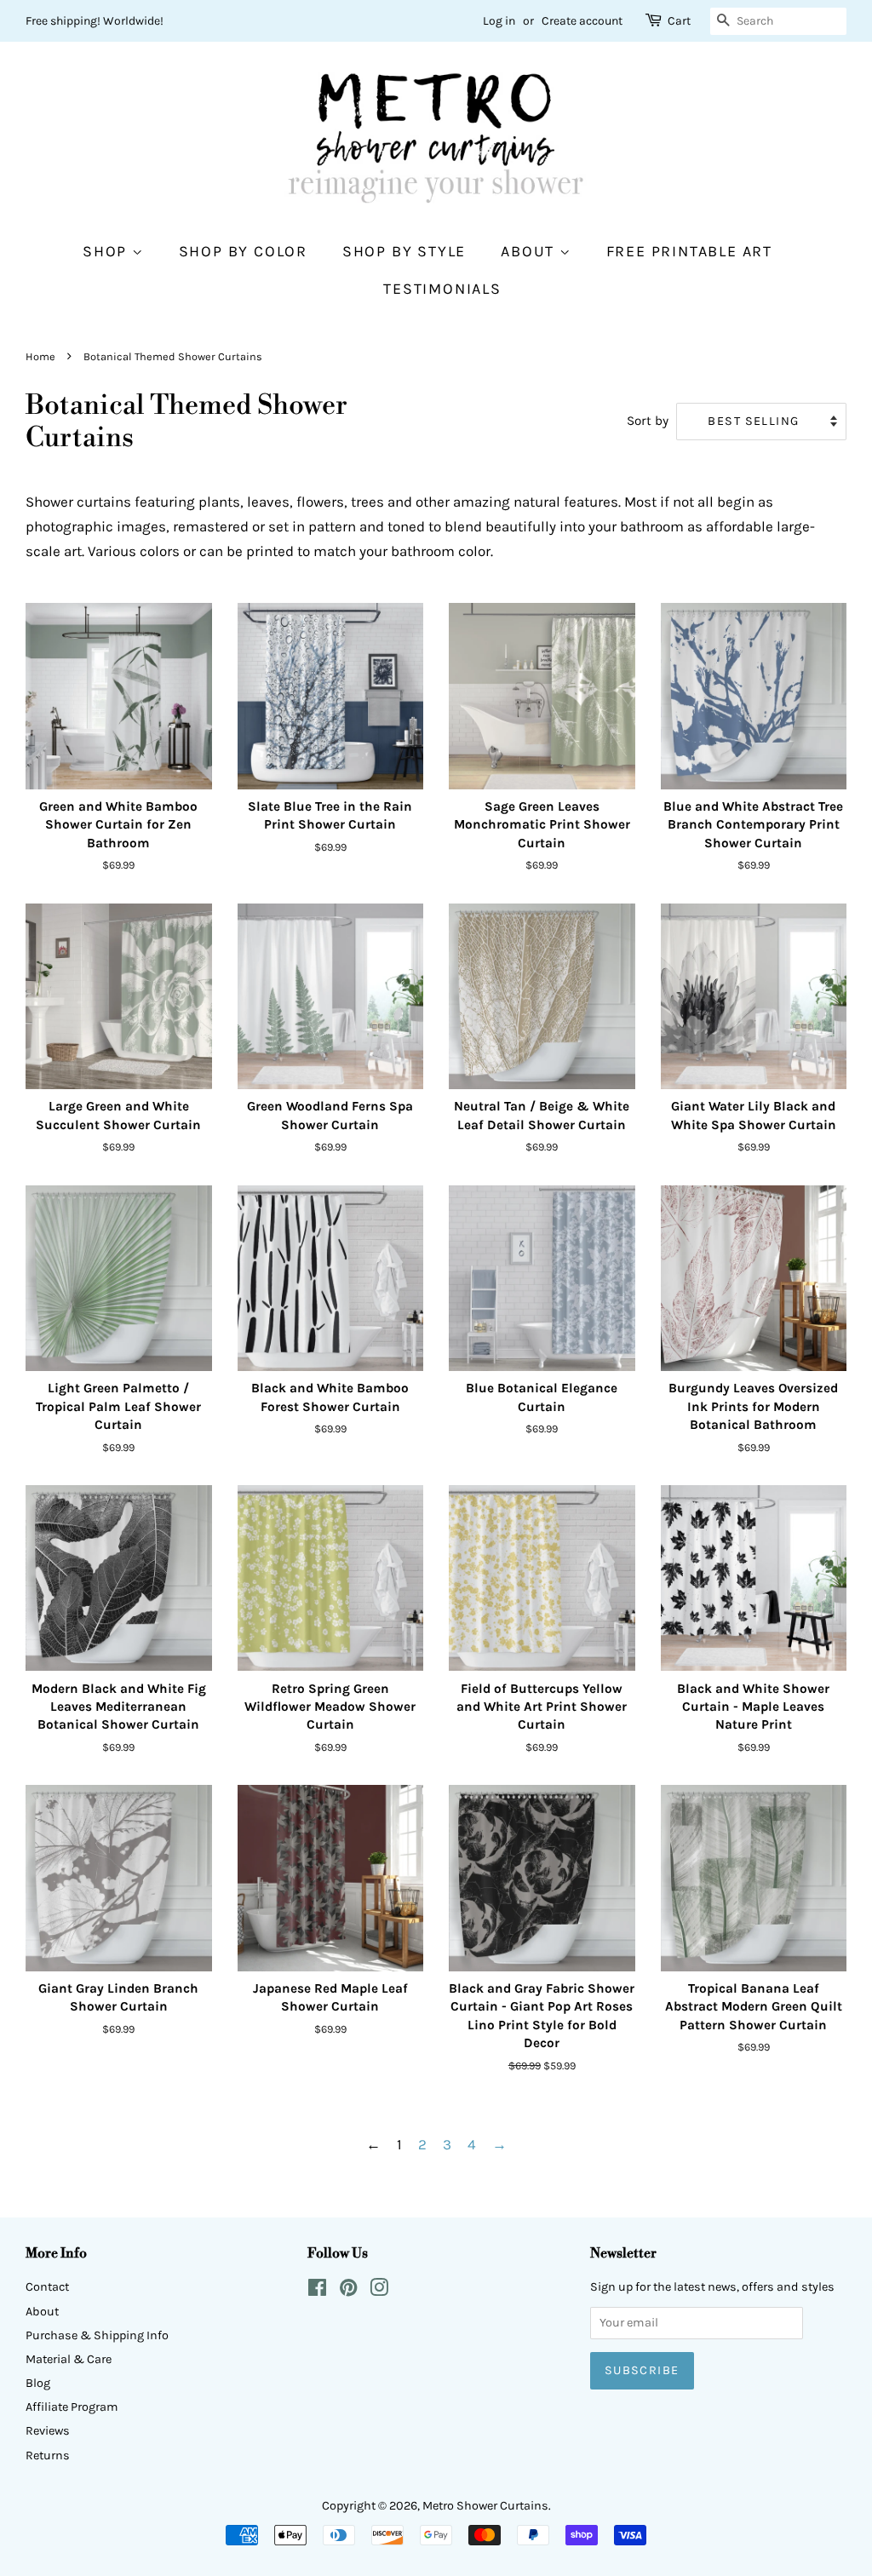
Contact (47, 2287)
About (530, 252)
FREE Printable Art (689, 252)
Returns (48, 2456)
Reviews (48, 2431)
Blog (38, 2383)
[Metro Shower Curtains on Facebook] (317, 2291)
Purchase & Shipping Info (97, 2335)
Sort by (648, 421)
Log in (499, 21)
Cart (679, 21)
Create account (582, 21)
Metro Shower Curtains (485, 2506)
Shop (107, 252)
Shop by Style (404, 252)
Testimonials (442, 289)
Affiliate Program (72, 2407)
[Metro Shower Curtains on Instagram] (379, 2291)
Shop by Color (243, 252)
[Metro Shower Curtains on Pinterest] (348, 2291)
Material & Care (69, 2359)
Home (40, 356)
